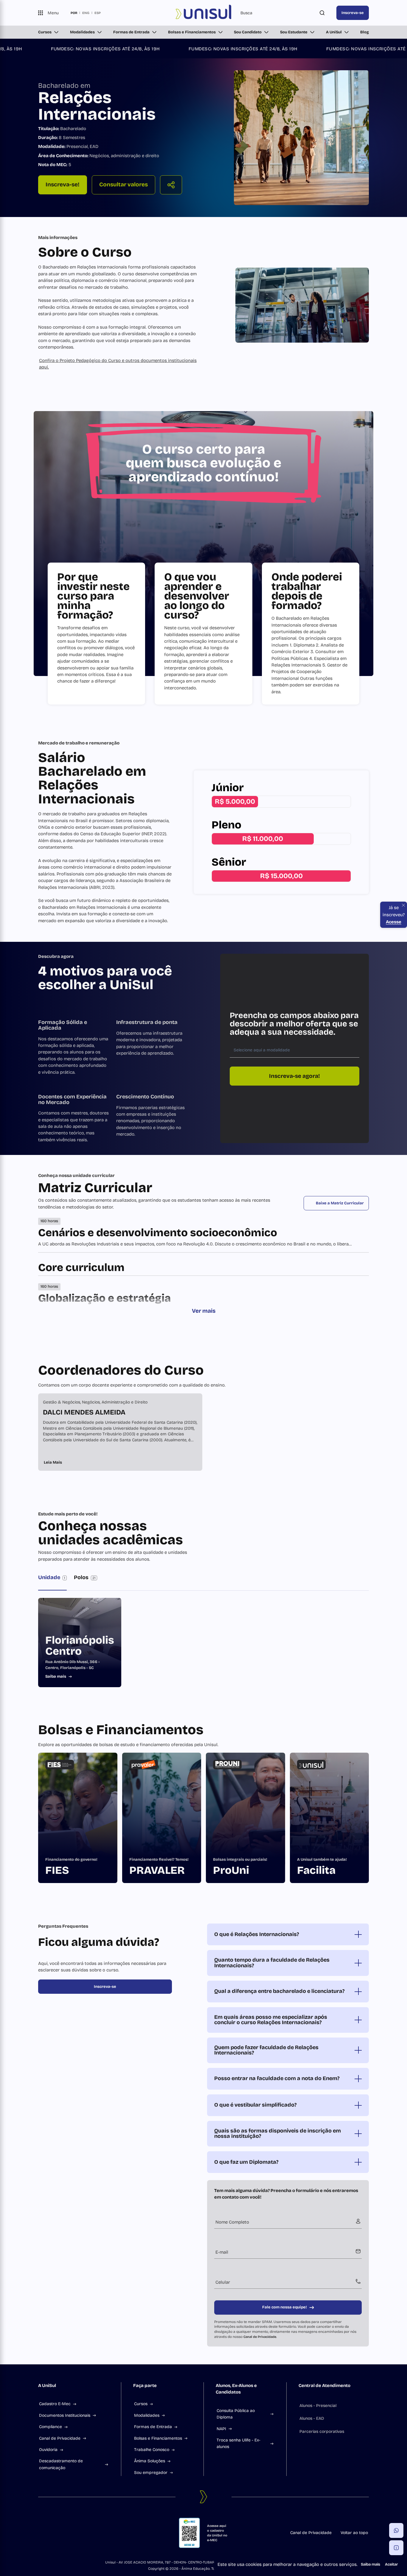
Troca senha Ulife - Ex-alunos (239, 2443)
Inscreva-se (353, 13)
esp (98, 13)
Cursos (45, 32)
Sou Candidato (248, 32)
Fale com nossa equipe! (285, 2307)
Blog (365, 32)
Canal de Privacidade (260, 2337)
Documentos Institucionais (65, 2415)
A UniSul (334, 32)
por (74, 13)
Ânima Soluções (150, 2461)
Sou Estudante (294, 32)
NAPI (221, 2429)
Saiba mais (371, 2564)
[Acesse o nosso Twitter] (69, 2533)
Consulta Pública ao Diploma (236, 2414)
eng (86, 13)
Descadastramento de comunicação (61, 2464)
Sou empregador (151, 2473)
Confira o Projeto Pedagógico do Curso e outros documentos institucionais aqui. (118, 364)
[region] (203, 1432)
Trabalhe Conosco (152, 2450)
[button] (396, 2530)
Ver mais (204, 1311)
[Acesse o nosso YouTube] (83, 2533)
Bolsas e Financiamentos (192, 32)
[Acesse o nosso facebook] (41, 2533)
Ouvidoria (48, 2450)
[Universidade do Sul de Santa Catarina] (203, 13)
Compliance (51, 2427)
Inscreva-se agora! (295, 1076)
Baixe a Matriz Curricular (340, 1203)
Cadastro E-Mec (55, 2404)
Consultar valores (124, 185)
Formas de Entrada (131, 32)
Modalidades (82, 32)
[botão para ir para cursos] (199, 197)
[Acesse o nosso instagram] (55, 2533)
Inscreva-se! (63, 184)
